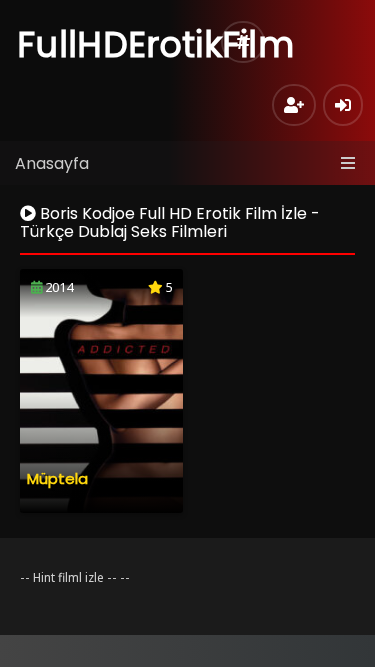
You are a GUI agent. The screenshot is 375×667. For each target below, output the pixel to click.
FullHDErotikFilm (155, 44)
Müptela (57, 478)
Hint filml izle (68, 577)
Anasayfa (52, 163)
